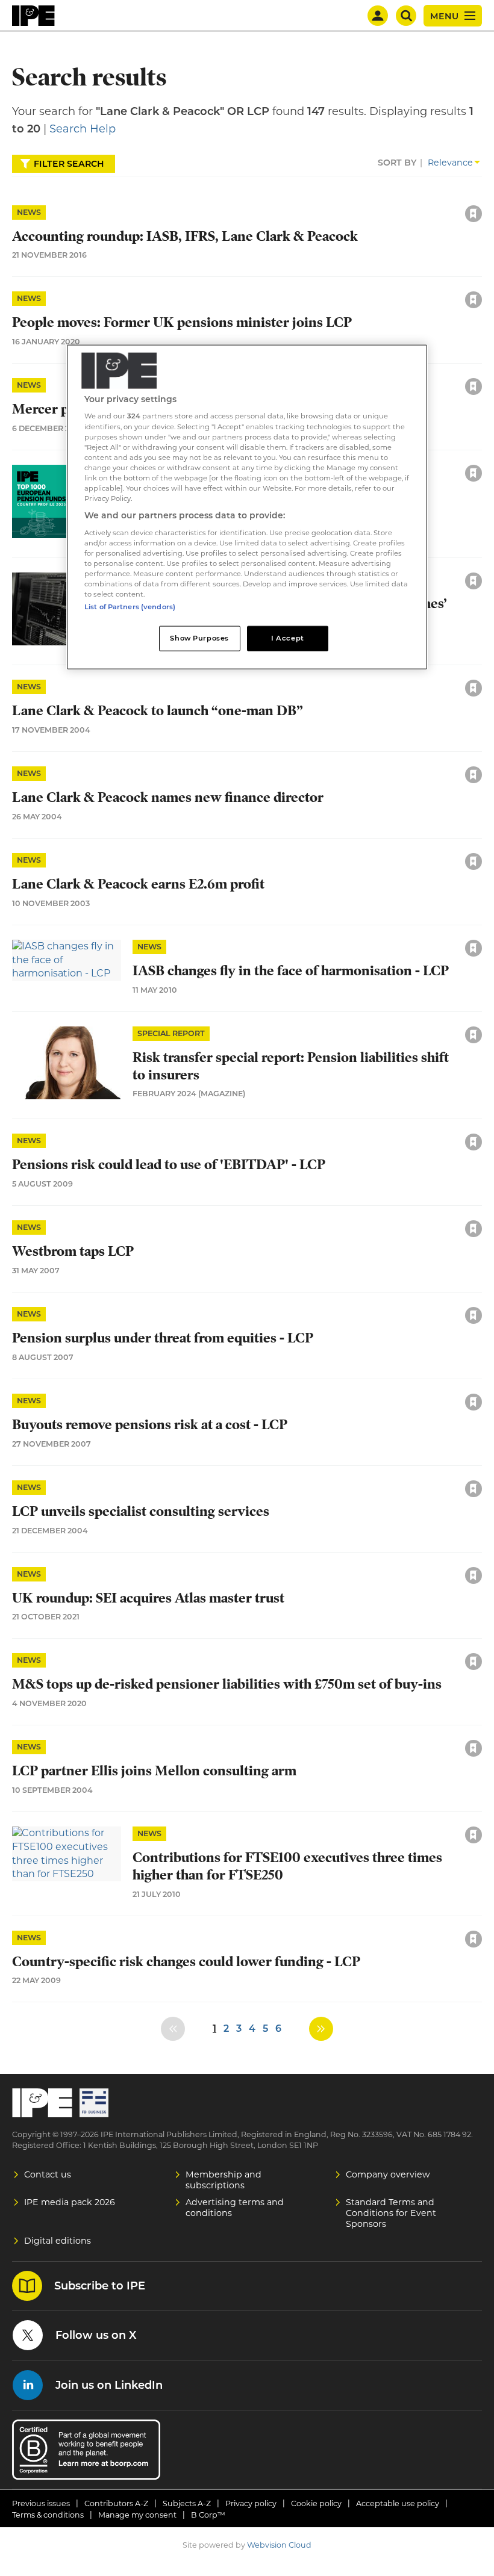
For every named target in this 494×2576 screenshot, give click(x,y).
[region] (247, 507)
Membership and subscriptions (224, 2180)
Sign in (311, 188)
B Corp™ (208, 2515)
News (29, 212)
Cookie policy (316, 2503)
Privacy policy (251, 2503)
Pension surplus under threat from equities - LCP (163, 1338)
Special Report (171, 1033)
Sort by (397, 163)
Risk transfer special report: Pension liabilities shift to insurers (291, 1066)
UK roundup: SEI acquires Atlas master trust (148, 1598)
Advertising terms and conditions (235, 2208)
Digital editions (58, 2241)
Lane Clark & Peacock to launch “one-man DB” (158, 711)
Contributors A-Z (116, 2503)
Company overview (388, 2174)
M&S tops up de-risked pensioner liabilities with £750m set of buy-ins (227, 1684)
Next (321, 2029)
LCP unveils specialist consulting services (141, 1511)
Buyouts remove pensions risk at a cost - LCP (150, 1425)
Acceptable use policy (398, 2503)
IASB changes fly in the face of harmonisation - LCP (291, 971)
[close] (377, 201)
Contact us (48, 2174)
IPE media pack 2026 (70, 2202)
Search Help (83, 129)
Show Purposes (199, 638)
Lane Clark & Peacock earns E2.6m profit (138, 884)
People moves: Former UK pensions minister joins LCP (182, 322)
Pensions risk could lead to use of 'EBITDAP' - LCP (169, 1165)
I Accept (288, 638)
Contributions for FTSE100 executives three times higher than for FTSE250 (287, 1866)
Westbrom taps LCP (73, 1251)
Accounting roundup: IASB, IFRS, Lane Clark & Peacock (185, 236)
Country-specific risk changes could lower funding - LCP (186, 1962)
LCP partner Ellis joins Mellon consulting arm (154, 1771)
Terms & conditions (48, 2515)
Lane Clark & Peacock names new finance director (168, 797)
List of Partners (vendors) (130, 607)
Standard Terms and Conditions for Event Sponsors (391, 2213)
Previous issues (41, 2503)
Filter (69, 164)
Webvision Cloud (279, 2545)
